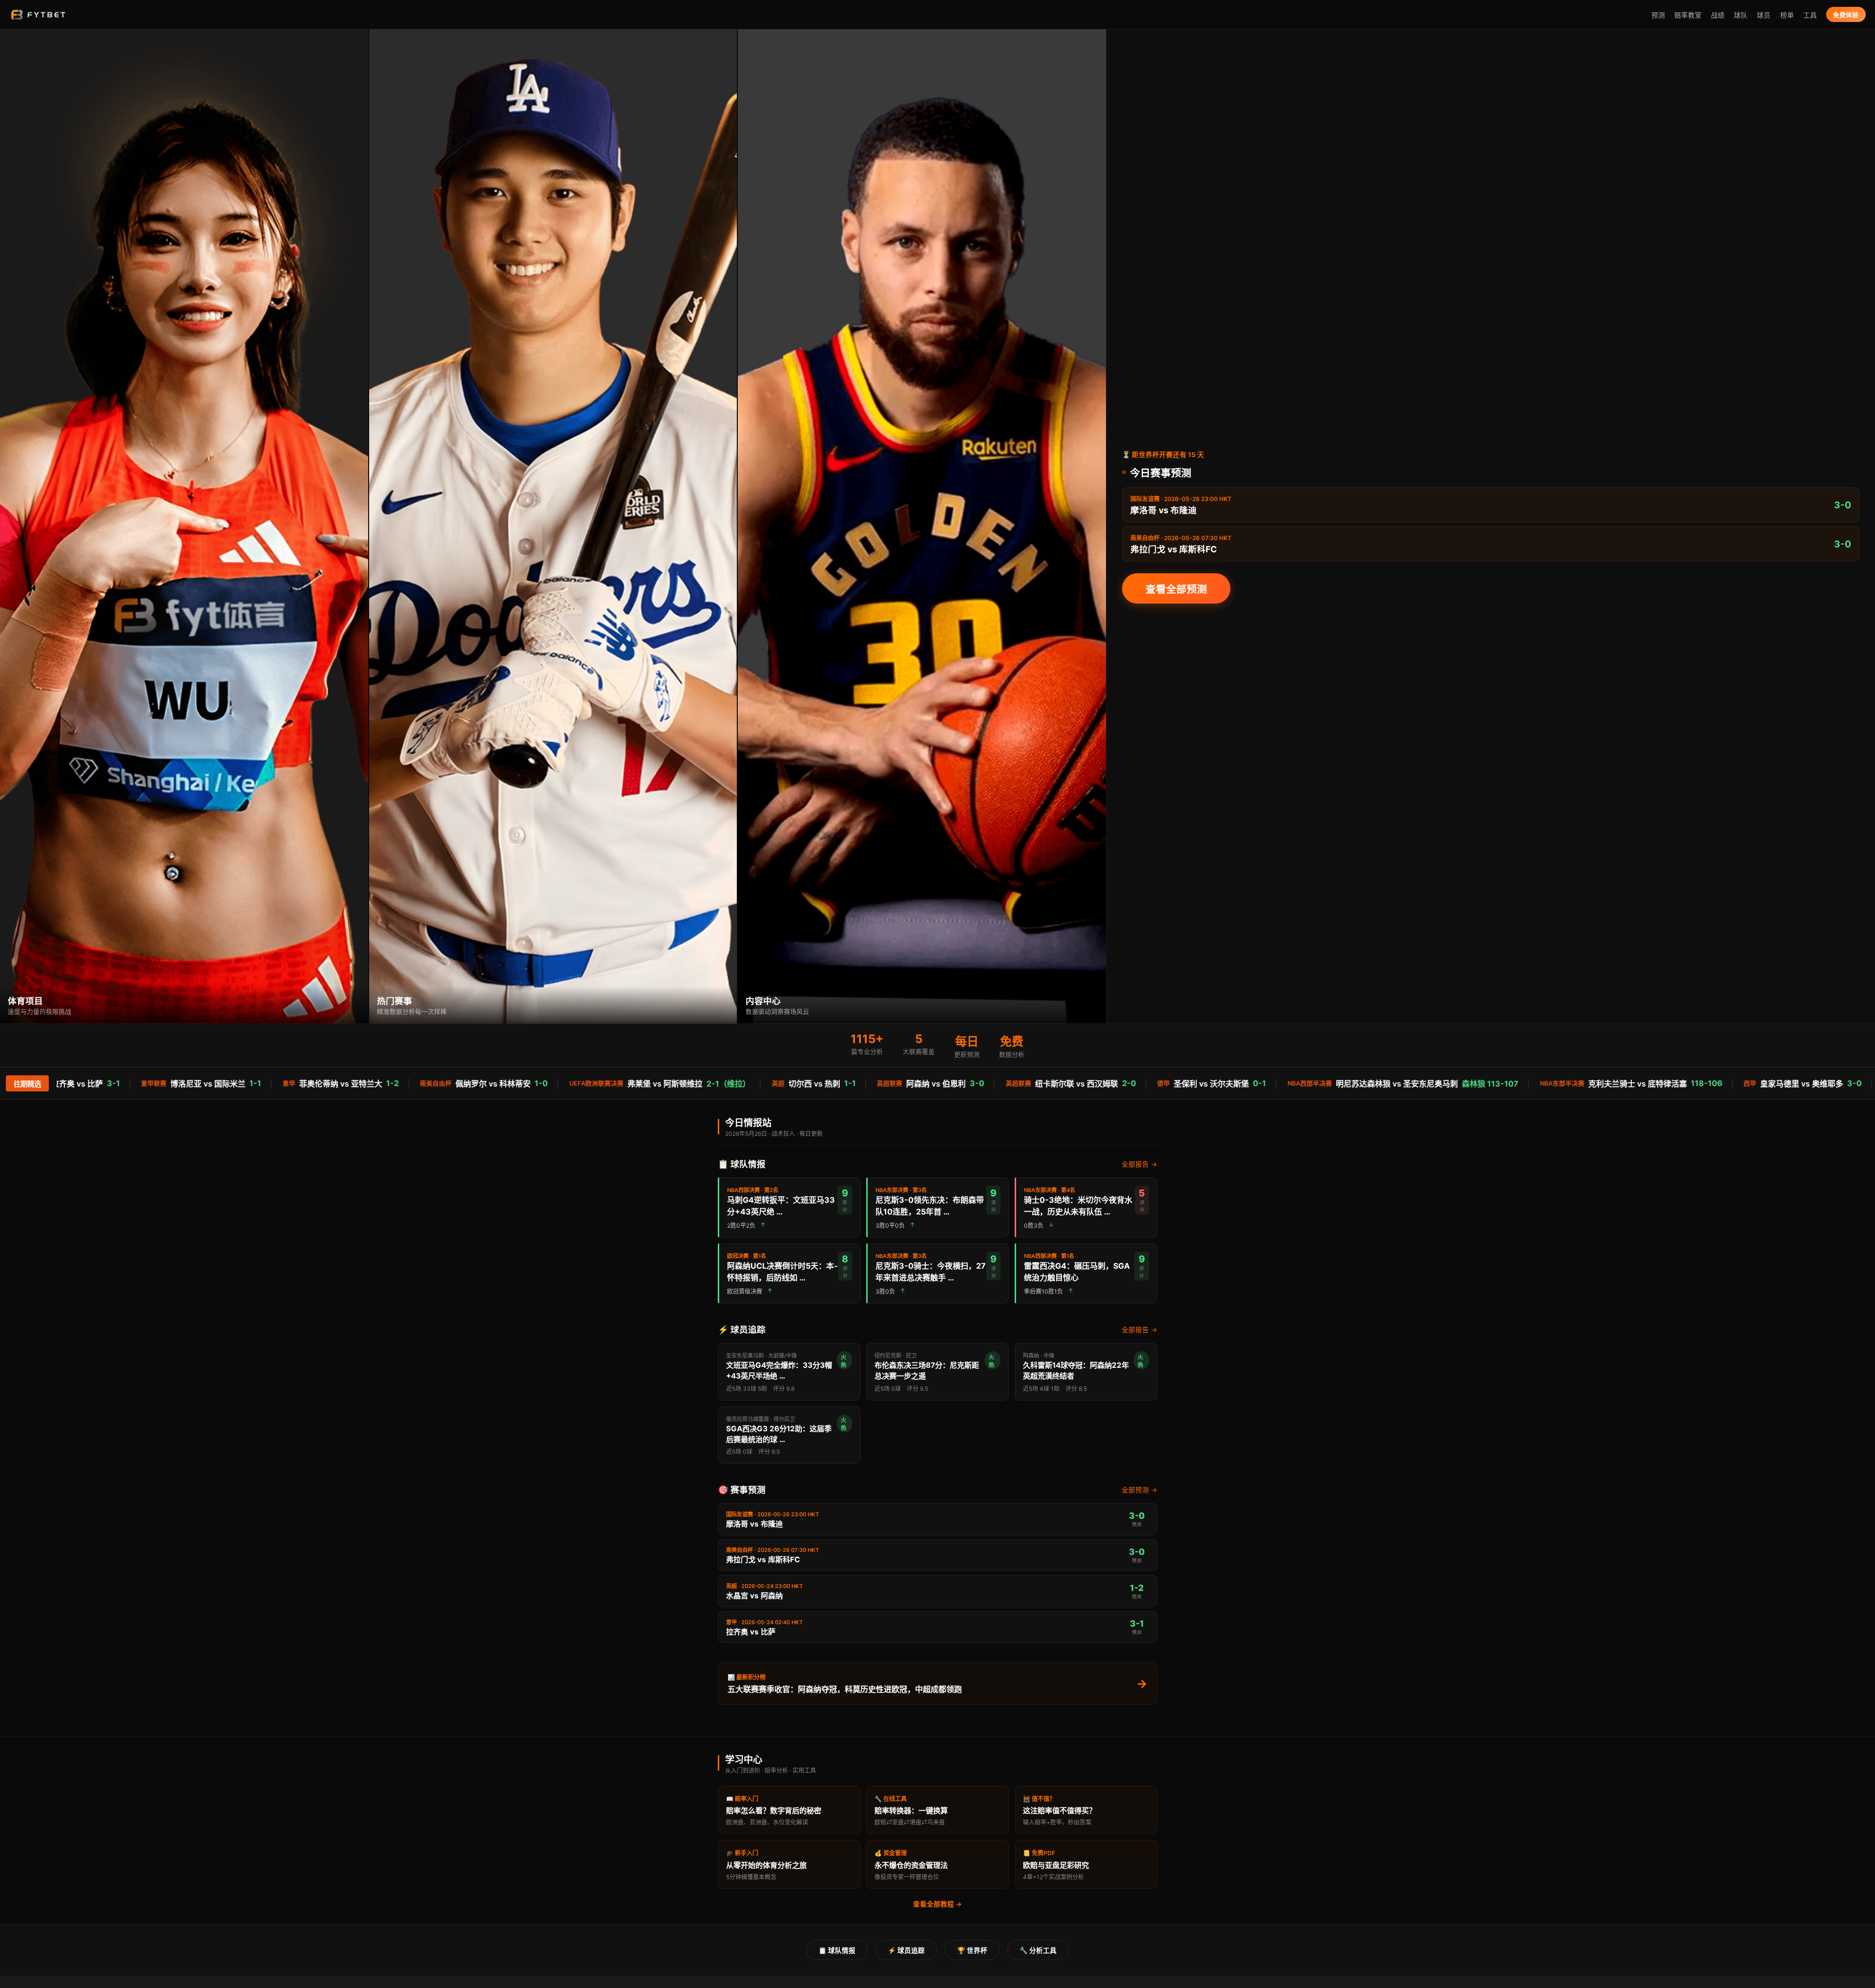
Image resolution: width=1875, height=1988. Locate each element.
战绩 (1718, 15)
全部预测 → (1139, 1490)
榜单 (1787, 15)
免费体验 (1846, 15)
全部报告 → (1139, 1164)
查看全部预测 (1176, 589)
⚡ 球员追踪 (906, 1950)
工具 (1810, 15)
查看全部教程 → (937, 1904)
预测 (1658, 15)
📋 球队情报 (837, 1950)
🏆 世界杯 (972, 1950)
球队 (1741, 15)
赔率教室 (1688, 15)
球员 (1764, 15)
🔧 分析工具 (1038, 1950)
